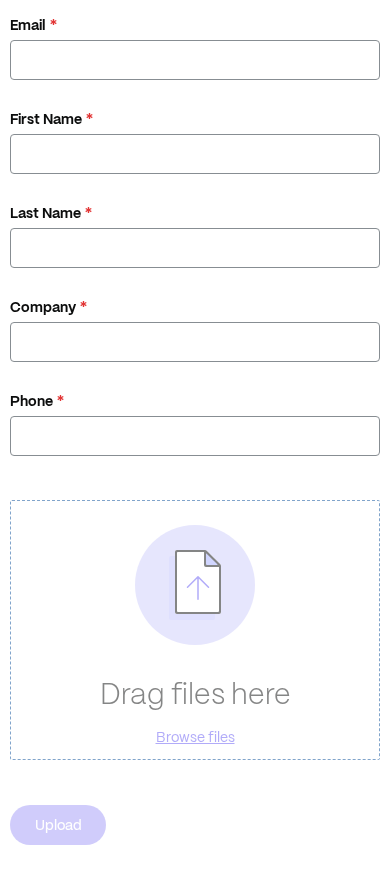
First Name (46, 119)
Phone (31, 401)
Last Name (45, 213)
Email (28, 25)
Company (43, 307)
